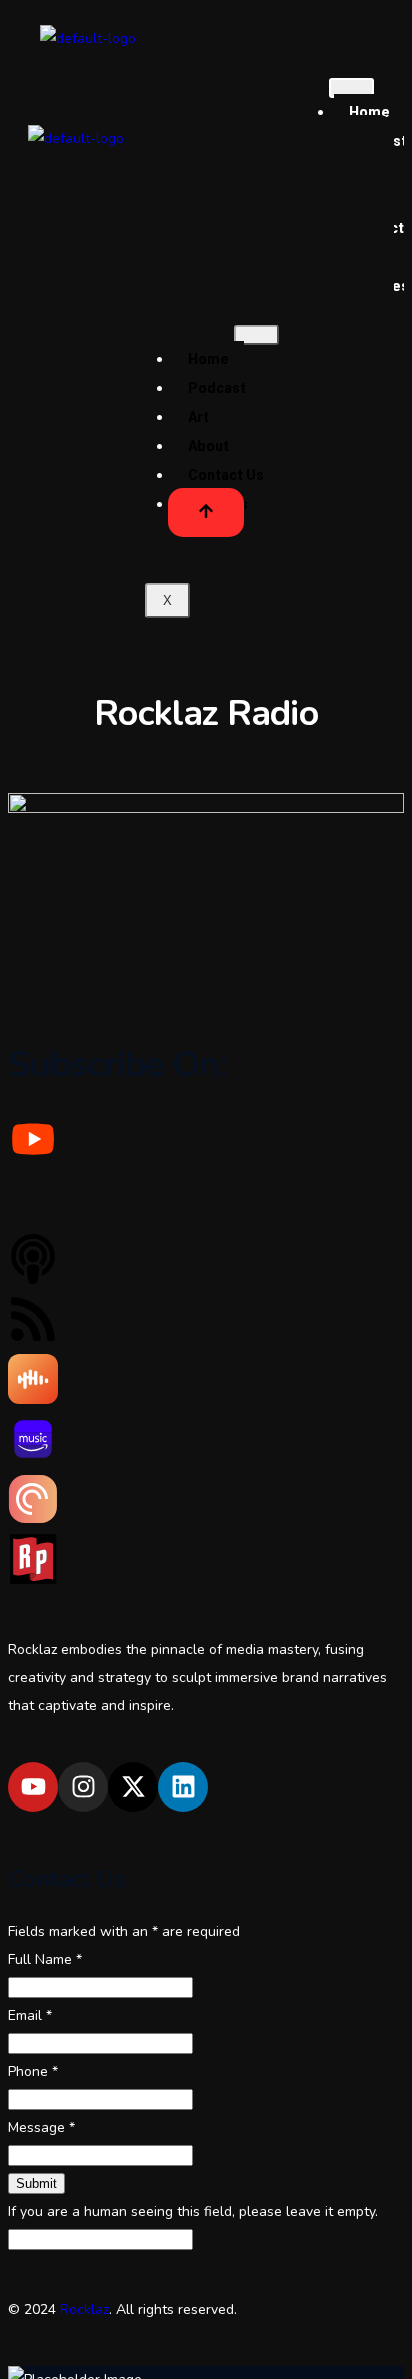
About (208, 446)
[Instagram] (83, 1787)
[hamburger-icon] (351, 88)
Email (30, 2015)
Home (208, 359)
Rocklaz (84, 2309)
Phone (33, 2071)
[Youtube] (33, 1787)
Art (198, 417)
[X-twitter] (133, 1787)
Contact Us (226, 475)
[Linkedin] (183, 1787)
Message (41, 2127)
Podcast (217, 388)
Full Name (45, 1959)
